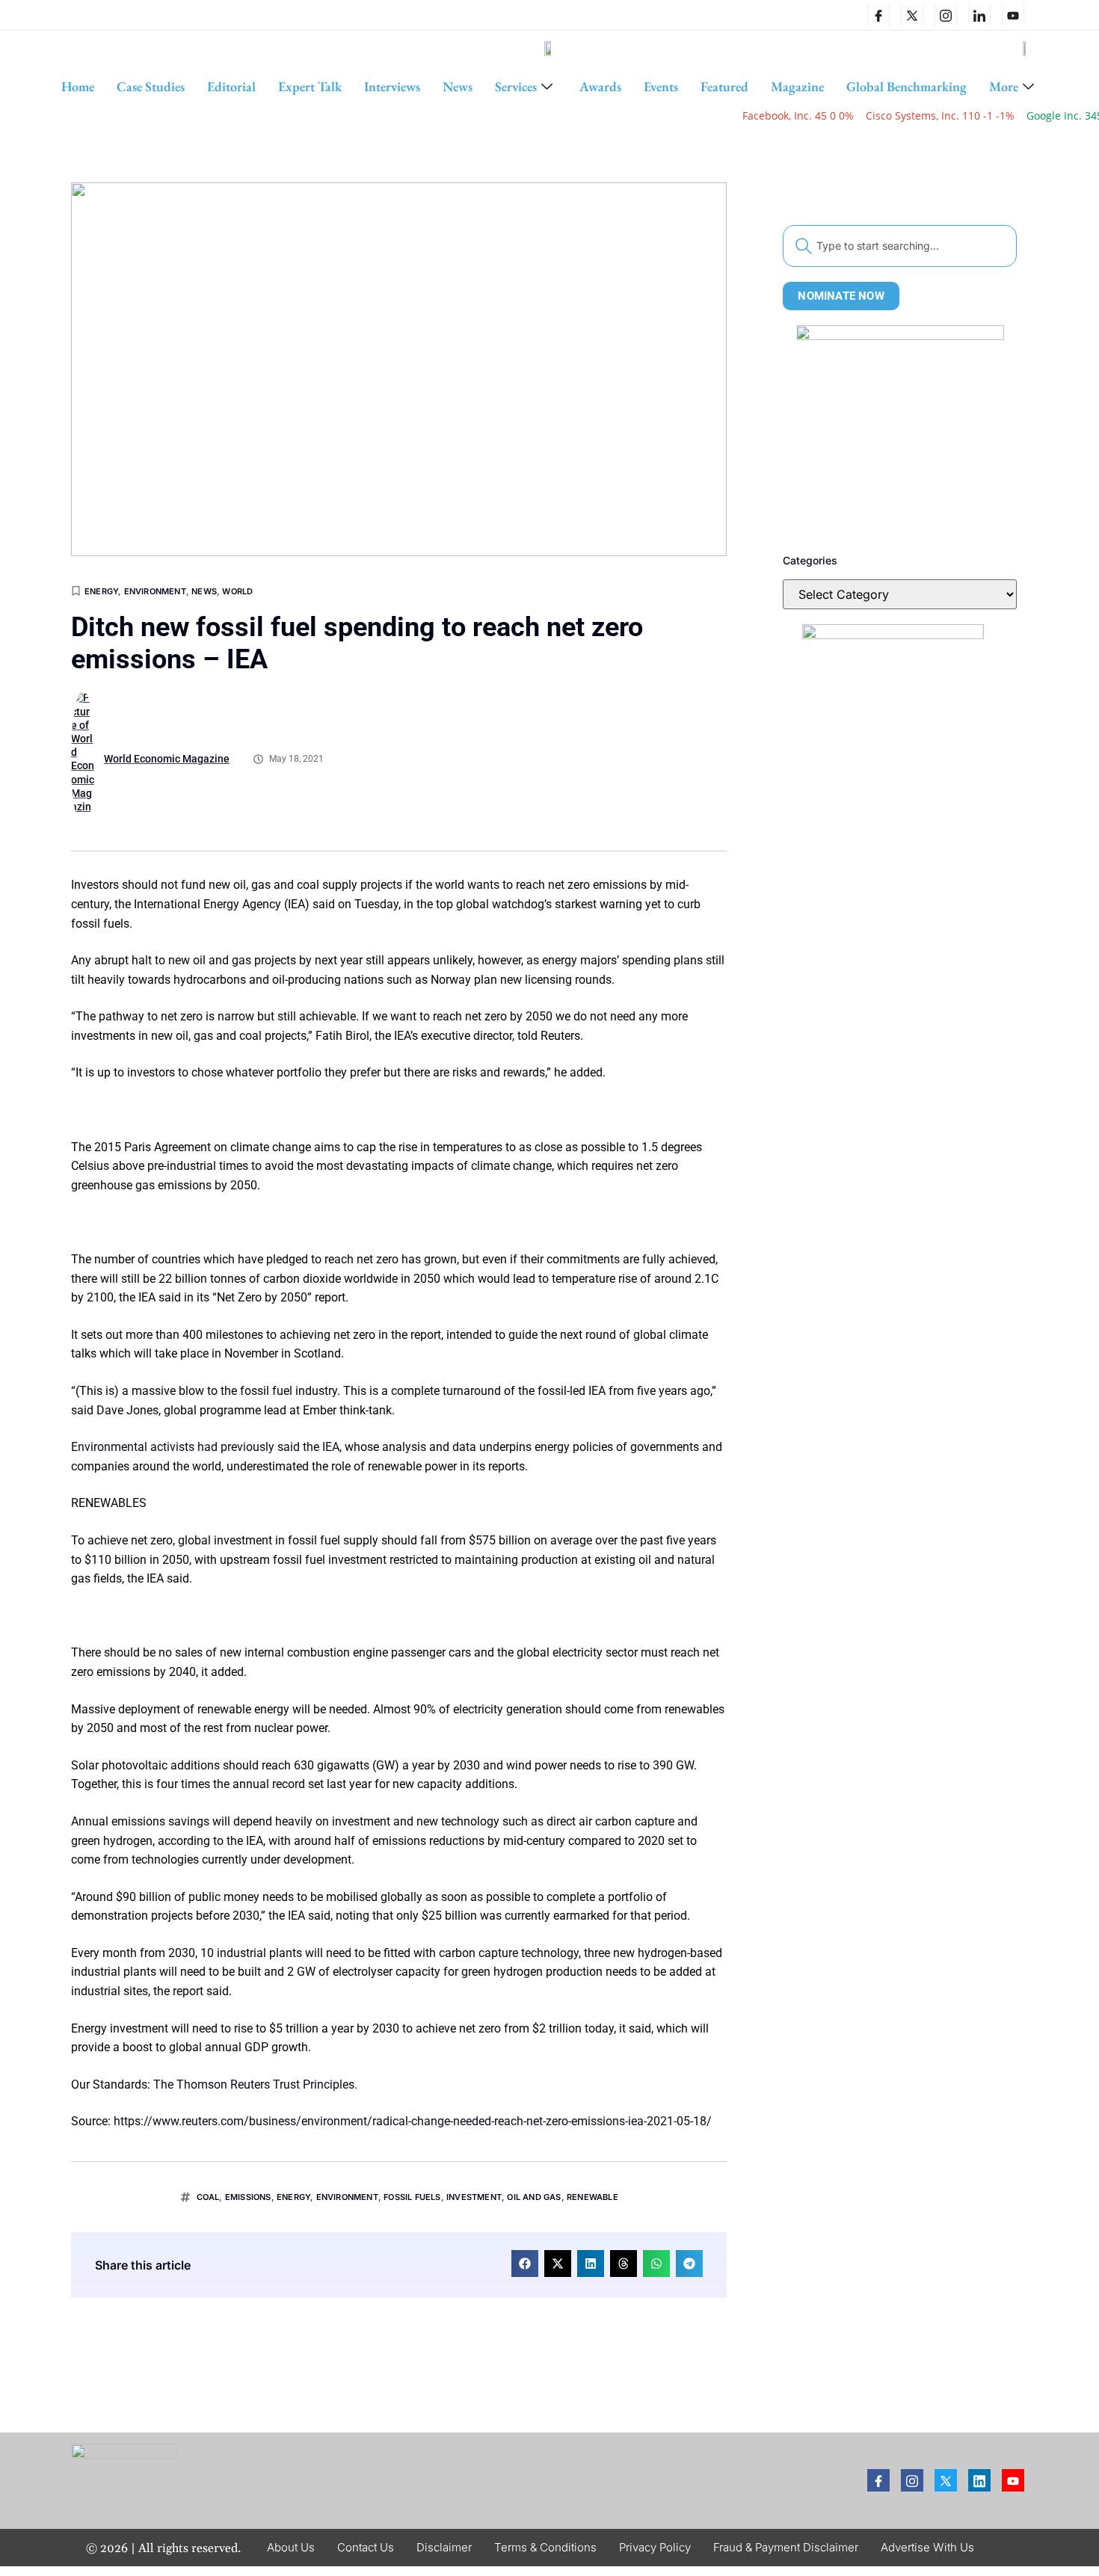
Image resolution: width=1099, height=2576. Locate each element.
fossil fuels (412, 2197)
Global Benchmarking (906, 86)
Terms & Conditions (545, 2547)
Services (516, 86)
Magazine (797, 86)
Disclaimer (444, 2547)
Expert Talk (310, 86)
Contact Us (366, 2547)
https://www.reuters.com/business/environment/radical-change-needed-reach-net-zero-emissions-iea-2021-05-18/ (413, 2121)
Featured (724, 86)
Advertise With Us (927, 2547)
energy (293, 2197)
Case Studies (151, 86)
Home (78, 86)
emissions (248, 2197)
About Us (291, 2547)
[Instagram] (946, 15)
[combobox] (900, 246)
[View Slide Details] (900, 429)
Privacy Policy (655, 2547)
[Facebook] (878, 15)
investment (474, 2197)
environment (347, 2197)
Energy (101, 591)
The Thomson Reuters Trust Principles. (255, 2084)
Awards (600, 86)
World (237, 591)
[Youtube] (1013, 2480)
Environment (155, 591)
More (1004, 86)
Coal (208, 2197)
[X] (912, 15)
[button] (525, 2264)
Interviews (392, 86)
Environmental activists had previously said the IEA (205, 1447)
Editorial (231, 86)
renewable (592, 2197)
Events (661, 86)
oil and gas (534, 2197)
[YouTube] (1013, 15)
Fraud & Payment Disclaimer (786, 2547)
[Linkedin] (979, 15)
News (458, 86)
